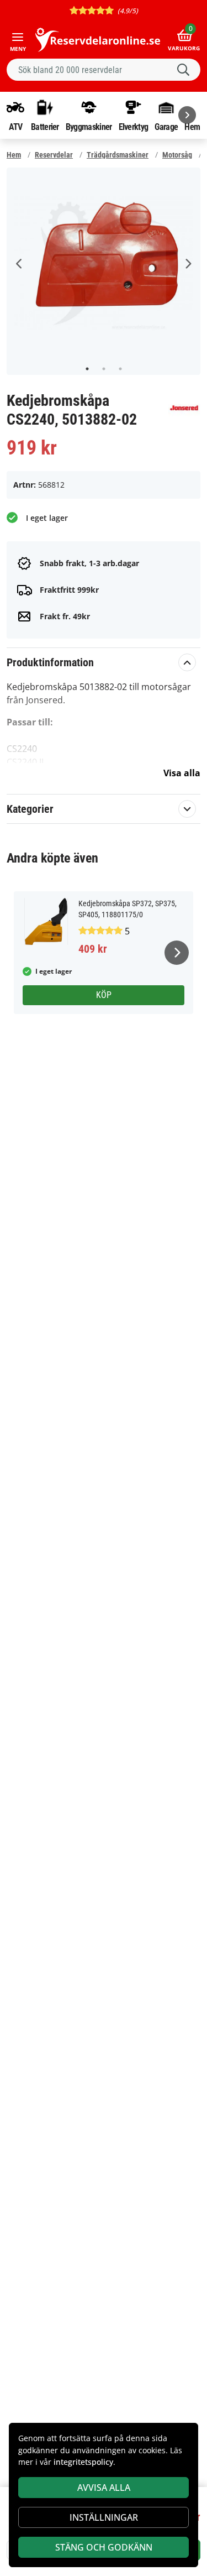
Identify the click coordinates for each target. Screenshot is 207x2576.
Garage (166, 127)
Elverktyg (134, 127)
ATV (16, 127)
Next (188, 264)
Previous (19, 264)
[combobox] (104, 70)
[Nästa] (187, 115)
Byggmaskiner (89, 127)
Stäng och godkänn (104, 2547)
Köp (104, 995)
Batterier (45, 127)
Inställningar (104, 2517)
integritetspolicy (83, 2462)
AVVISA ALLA (104, 2488)
